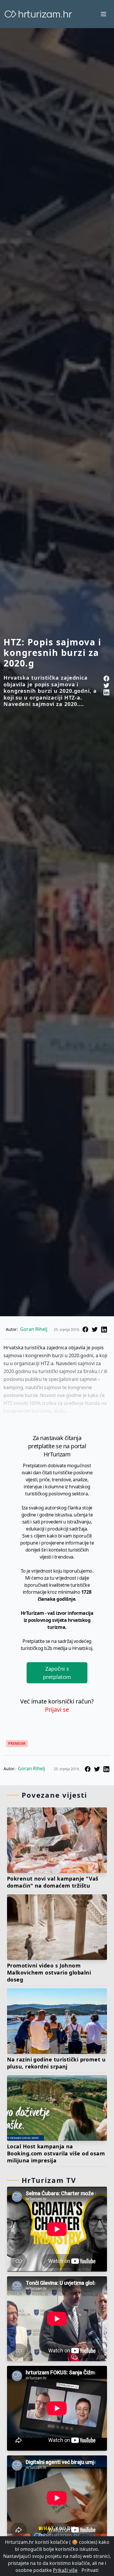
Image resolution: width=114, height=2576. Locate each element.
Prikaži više (65, 2570)
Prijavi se (57, 1709)
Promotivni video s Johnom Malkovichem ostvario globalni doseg (49, 1972)
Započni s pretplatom (57, 1673)
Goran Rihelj (34, 1329)
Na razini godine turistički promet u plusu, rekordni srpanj (56, 2063)
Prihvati (90, 2570)
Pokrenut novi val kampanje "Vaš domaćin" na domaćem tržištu (53, 1882)
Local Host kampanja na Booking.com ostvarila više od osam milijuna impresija (56, 2153)
